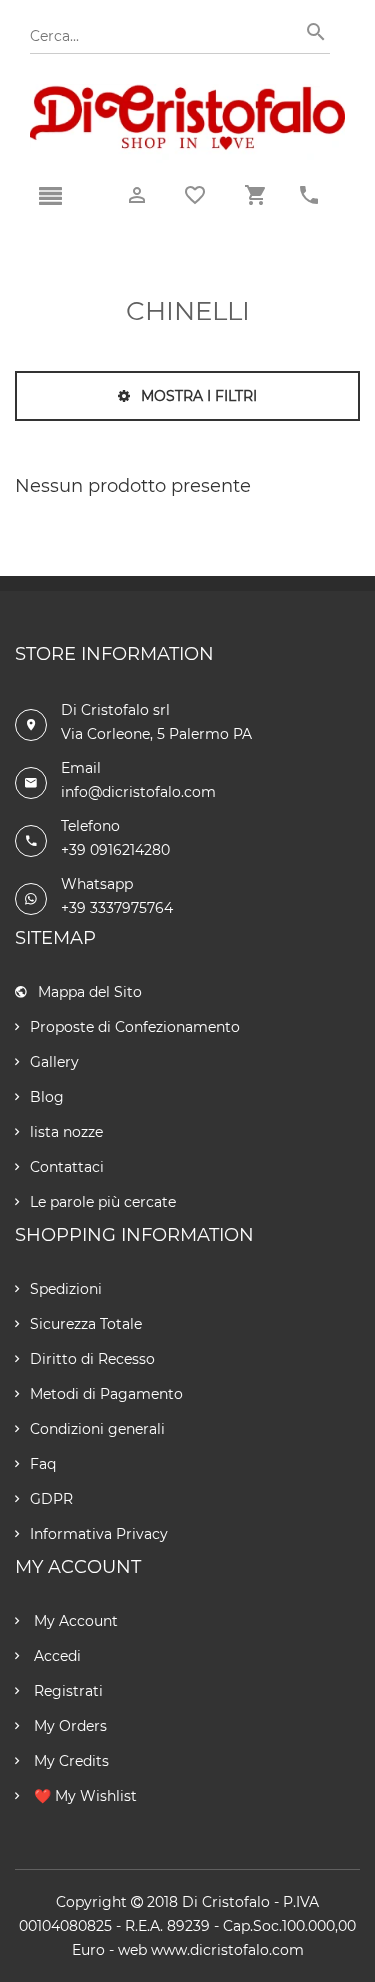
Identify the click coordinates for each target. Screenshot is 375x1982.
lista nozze (66, 1132)
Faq (43, 1464)
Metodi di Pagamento (106, 1394)
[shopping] (255, 195)
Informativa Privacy (99, 1534)
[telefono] (309, 195)
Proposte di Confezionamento (135, 1027)
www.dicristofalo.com (227, 1950)
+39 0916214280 (115, 850)
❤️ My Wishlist (83, 1796)
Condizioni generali (97, 1429)
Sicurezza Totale (86, 1324)
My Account (74, 1621)
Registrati (66, 1691)
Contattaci (67, 1167)
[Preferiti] (195, 195)
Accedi (55, 1656)
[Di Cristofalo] (187, 94)
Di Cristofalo (226, 1902)
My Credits (69, 1761)
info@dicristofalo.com (138, 792)
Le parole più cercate (103, 1202)
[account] (137, 195)
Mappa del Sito (90, 992)
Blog (47, 1097)
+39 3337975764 (117, 908)
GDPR (51, 1499)
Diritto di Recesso (92, 1359)
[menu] (50, 197)
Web (132, 1950)
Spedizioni (66, 1289)
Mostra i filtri (197, 396)
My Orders (68, 1726)
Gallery (54, 1062)
